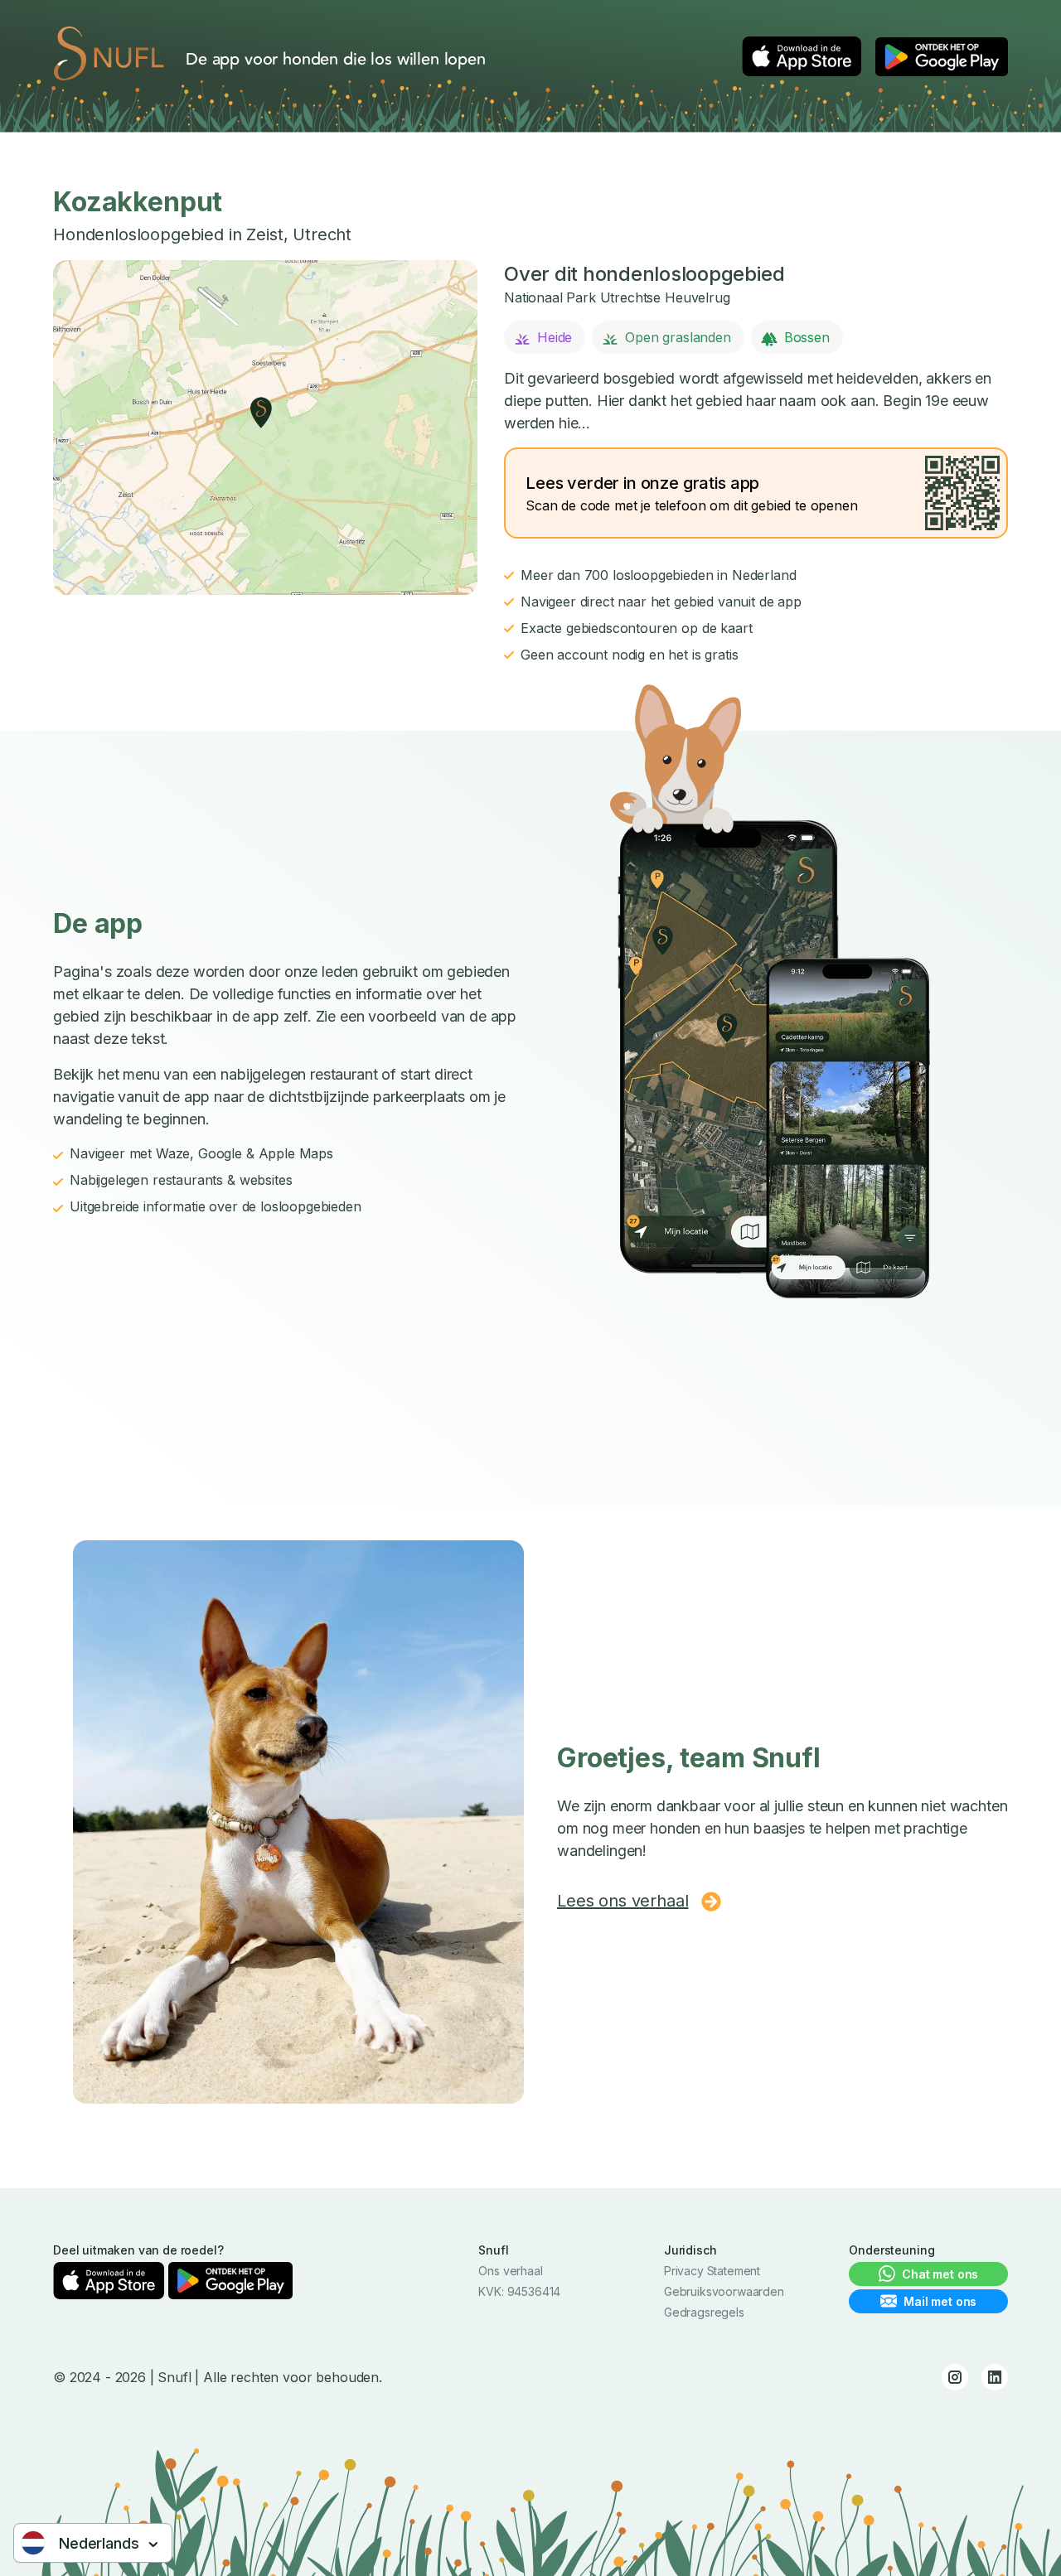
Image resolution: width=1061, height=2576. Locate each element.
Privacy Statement (712, 2271)
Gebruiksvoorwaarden (724, 2291)
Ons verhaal (510, 2271)
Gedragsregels (704, 2312)
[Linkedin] (995, 2377)
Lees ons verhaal (623, 1901)
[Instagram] (955, 2377)
